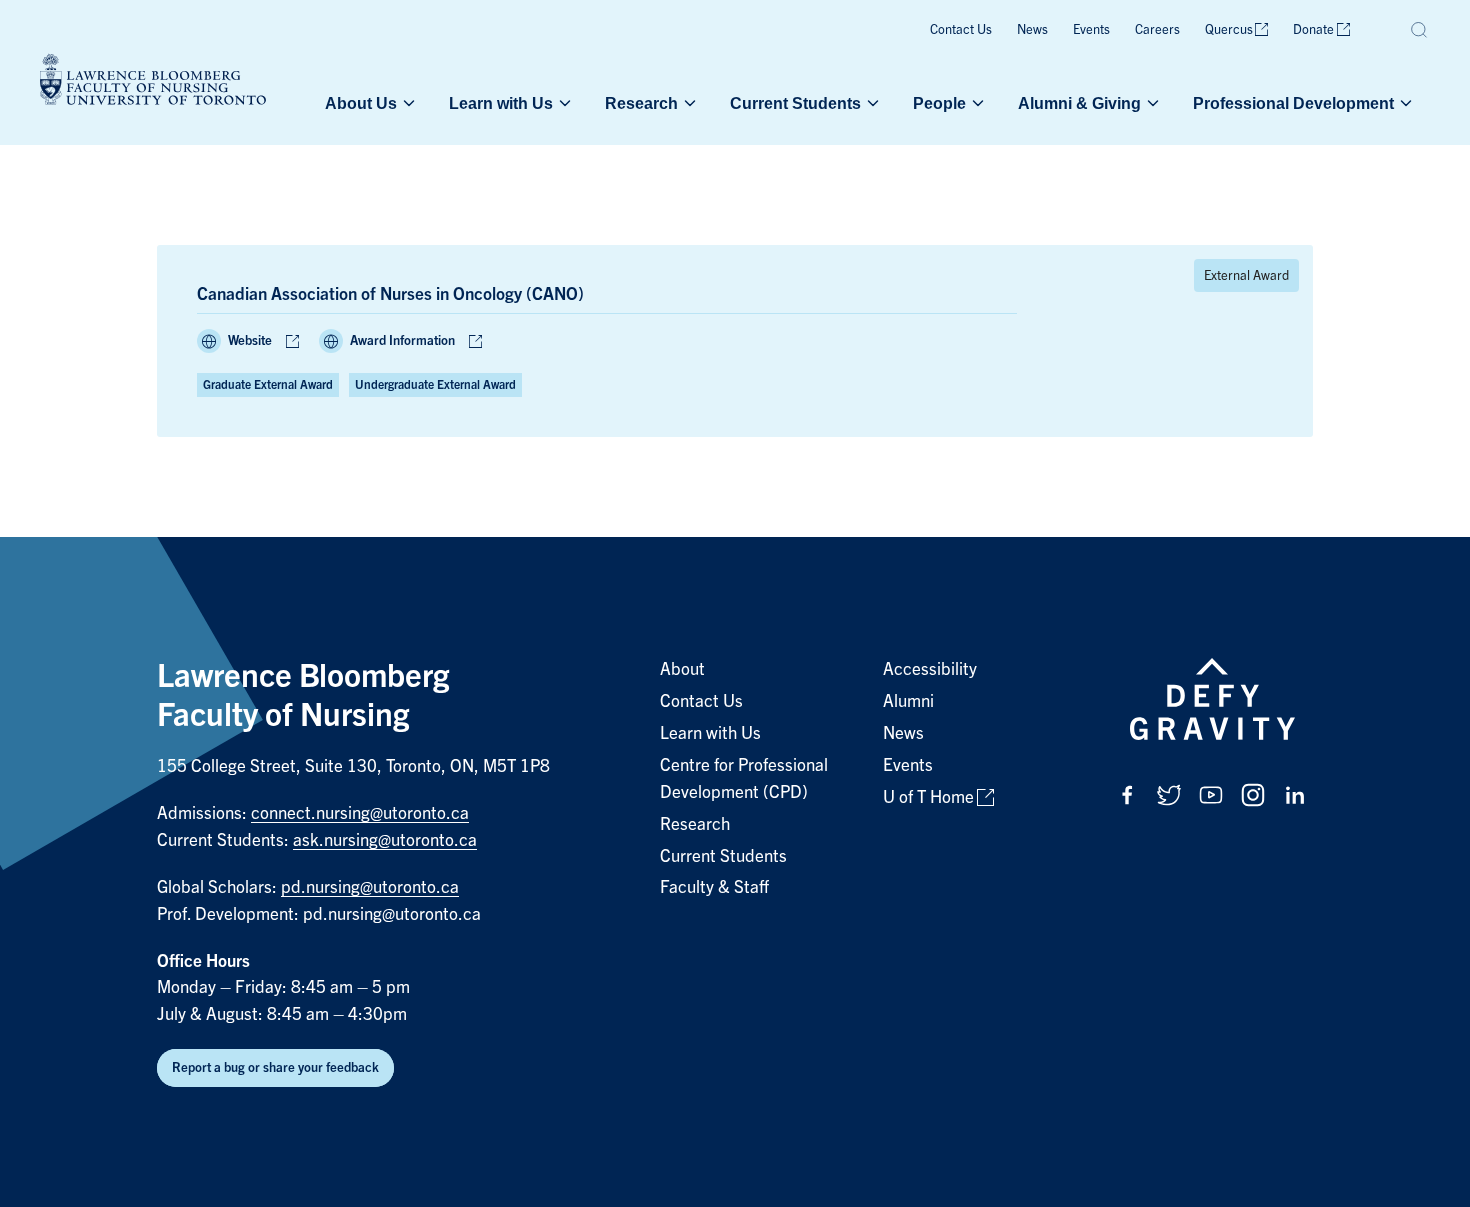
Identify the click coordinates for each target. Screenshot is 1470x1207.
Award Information (402, 340)
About (682, 669)
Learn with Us (501, 103)
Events (1091, 29)
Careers (1157, 29)
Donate (1313, 29)
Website (250, 340)
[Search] (1420, 30)
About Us (361, 103)
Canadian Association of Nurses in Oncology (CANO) (390, 294)
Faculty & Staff (714, 887)
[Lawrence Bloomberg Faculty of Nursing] (153, 82)
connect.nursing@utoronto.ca (360, 813)
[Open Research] (688, 103)
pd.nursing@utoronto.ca (370, 887)
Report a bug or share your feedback (275, 1067)
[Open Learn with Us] (563, 103)
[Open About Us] (407, 103)
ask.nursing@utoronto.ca (385, 840)
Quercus (1229, 29)
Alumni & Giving (1079, 103)
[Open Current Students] (871, 103)
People (939, 103)
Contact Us (961, 29)
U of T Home (928, 797)
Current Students (795, 103)
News (1032, 29)
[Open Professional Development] (1404, 103)
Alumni (908, 701)
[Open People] (976, 103)
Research (641, 103)
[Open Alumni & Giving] (1151, 103)
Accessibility (930, 669)
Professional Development (1293, 103)
